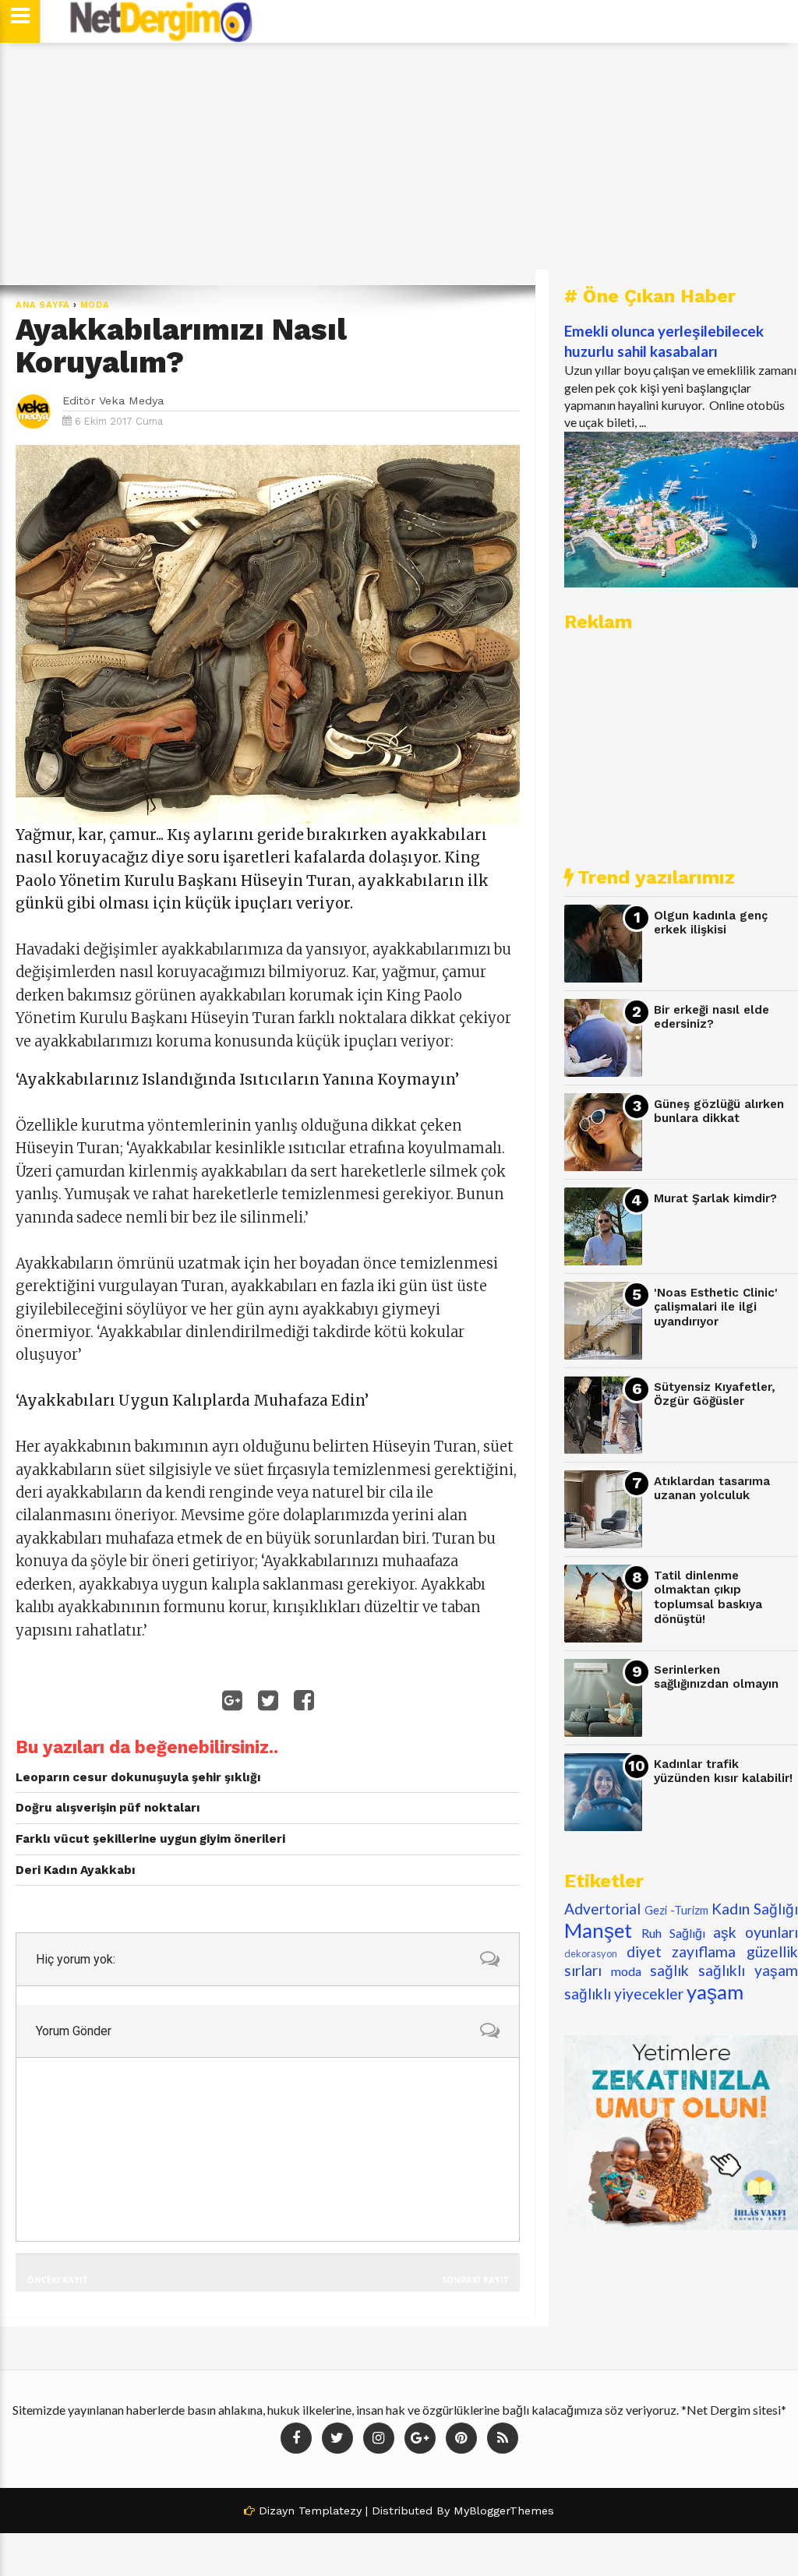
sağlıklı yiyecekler (624, 1994)
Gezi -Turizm (676, 1910)
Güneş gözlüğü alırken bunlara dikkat (719, 1112)
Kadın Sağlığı (755, 1909)
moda (95, 305)
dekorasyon (591, 1953)
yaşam (715, 1992)
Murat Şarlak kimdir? (715, 1198)
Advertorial (602, 1909)
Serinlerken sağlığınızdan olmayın (716, 1677)
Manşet (598, 1930)
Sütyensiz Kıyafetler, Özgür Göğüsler (715, 1394)
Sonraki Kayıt (475, 2280)
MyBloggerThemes (504, 2511)
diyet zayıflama (681, 1951)
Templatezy (330, 2511)
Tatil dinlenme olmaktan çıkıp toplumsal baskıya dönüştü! (708, 1597)
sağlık (669, 1970)
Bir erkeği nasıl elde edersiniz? (711, 1017)
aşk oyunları (756, 1932)
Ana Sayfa (43, 305)
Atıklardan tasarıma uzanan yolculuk (712, 1489)
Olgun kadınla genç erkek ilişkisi (711, 923)
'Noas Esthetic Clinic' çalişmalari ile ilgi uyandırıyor (716, 1307)
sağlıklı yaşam (748, 1970)
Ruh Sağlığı (673, 1933)
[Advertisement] (399, 164)
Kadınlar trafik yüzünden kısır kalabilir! (723, 1771)
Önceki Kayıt (57, 2280)
